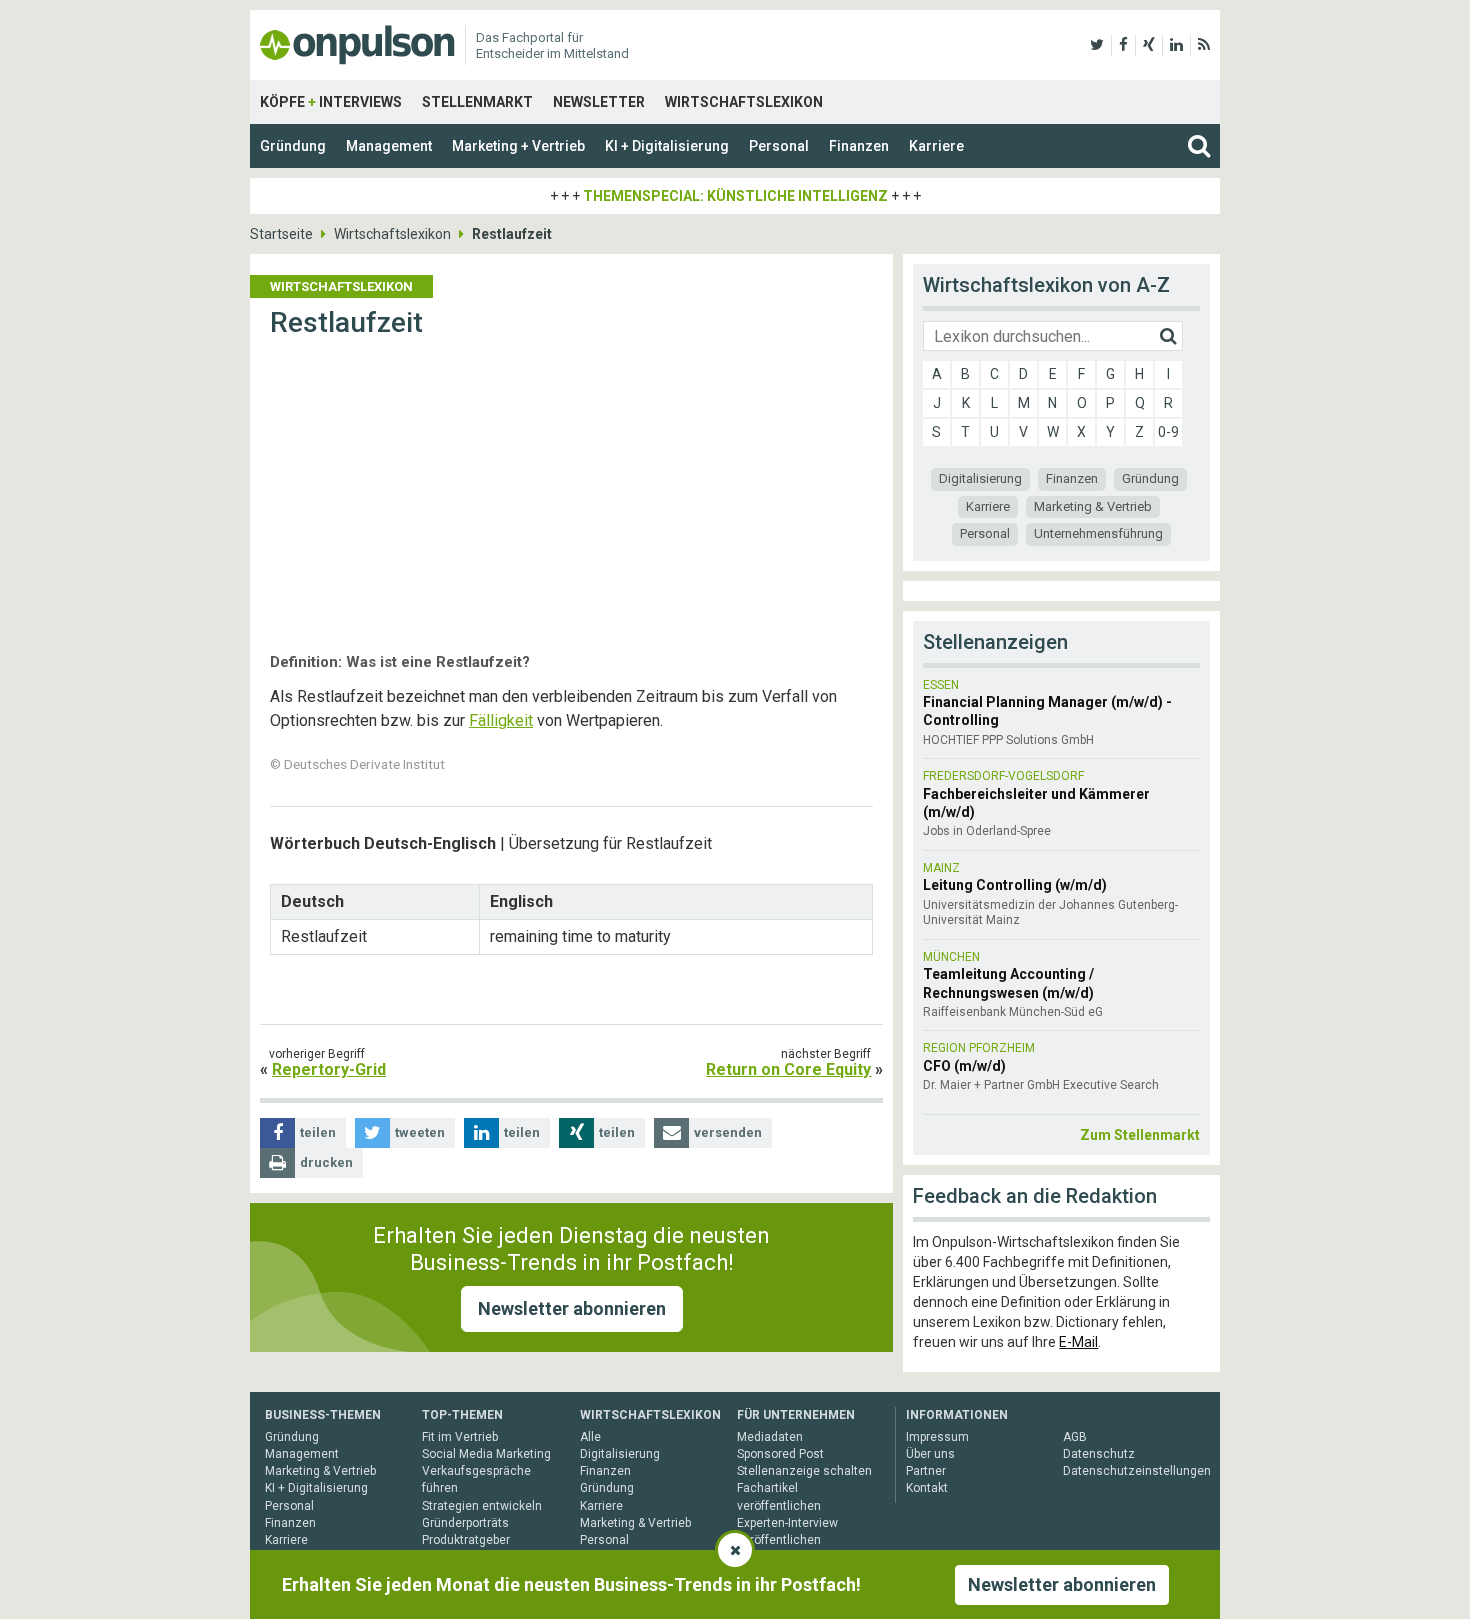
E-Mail (1078, 1342)
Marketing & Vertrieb (1093, 506)
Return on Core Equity (788, 1069)
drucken (326, 1162)
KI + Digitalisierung (667, 146)
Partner (926, 1471)
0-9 (1168, 432)
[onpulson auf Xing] (1149, 45)
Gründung (293, 146)
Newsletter (599, 102)
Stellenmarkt (477, 102)
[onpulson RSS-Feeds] (1204, 45)
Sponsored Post (780, 1454)
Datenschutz (1099, 1454)
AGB (1075, 1437)
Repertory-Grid (329, 1069)
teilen (318, 1132)
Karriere (936, 146)
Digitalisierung (980, 478)
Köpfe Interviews (331, 102)
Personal (779, 146)
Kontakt (927, 1488)
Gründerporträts (465, 1523)
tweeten (420, 1132)
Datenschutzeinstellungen (1137, 1471)
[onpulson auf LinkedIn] (1176, 45)
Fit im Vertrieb (460, 1437)
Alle (590, 1437)
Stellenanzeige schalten (804, 1471)
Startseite (281, 234)
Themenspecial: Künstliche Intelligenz (735, 196)
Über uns (930, 1454)
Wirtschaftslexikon (744, 102)
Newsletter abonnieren (572, 1308)
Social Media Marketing (486, 1454)
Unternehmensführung (1098, 533)
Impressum (937, 1437)
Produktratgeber (466, 1540)
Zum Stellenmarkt (1140, 1135)
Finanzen (859, 146)
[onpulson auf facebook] (1123, 45)
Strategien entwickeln (482, 1506)
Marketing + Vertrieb (518, 146)
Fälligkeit (501, 720)
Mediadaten (770, 1437)
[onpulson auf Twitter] (1097, 45)
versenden (728, 1132)
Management (389, 146)
